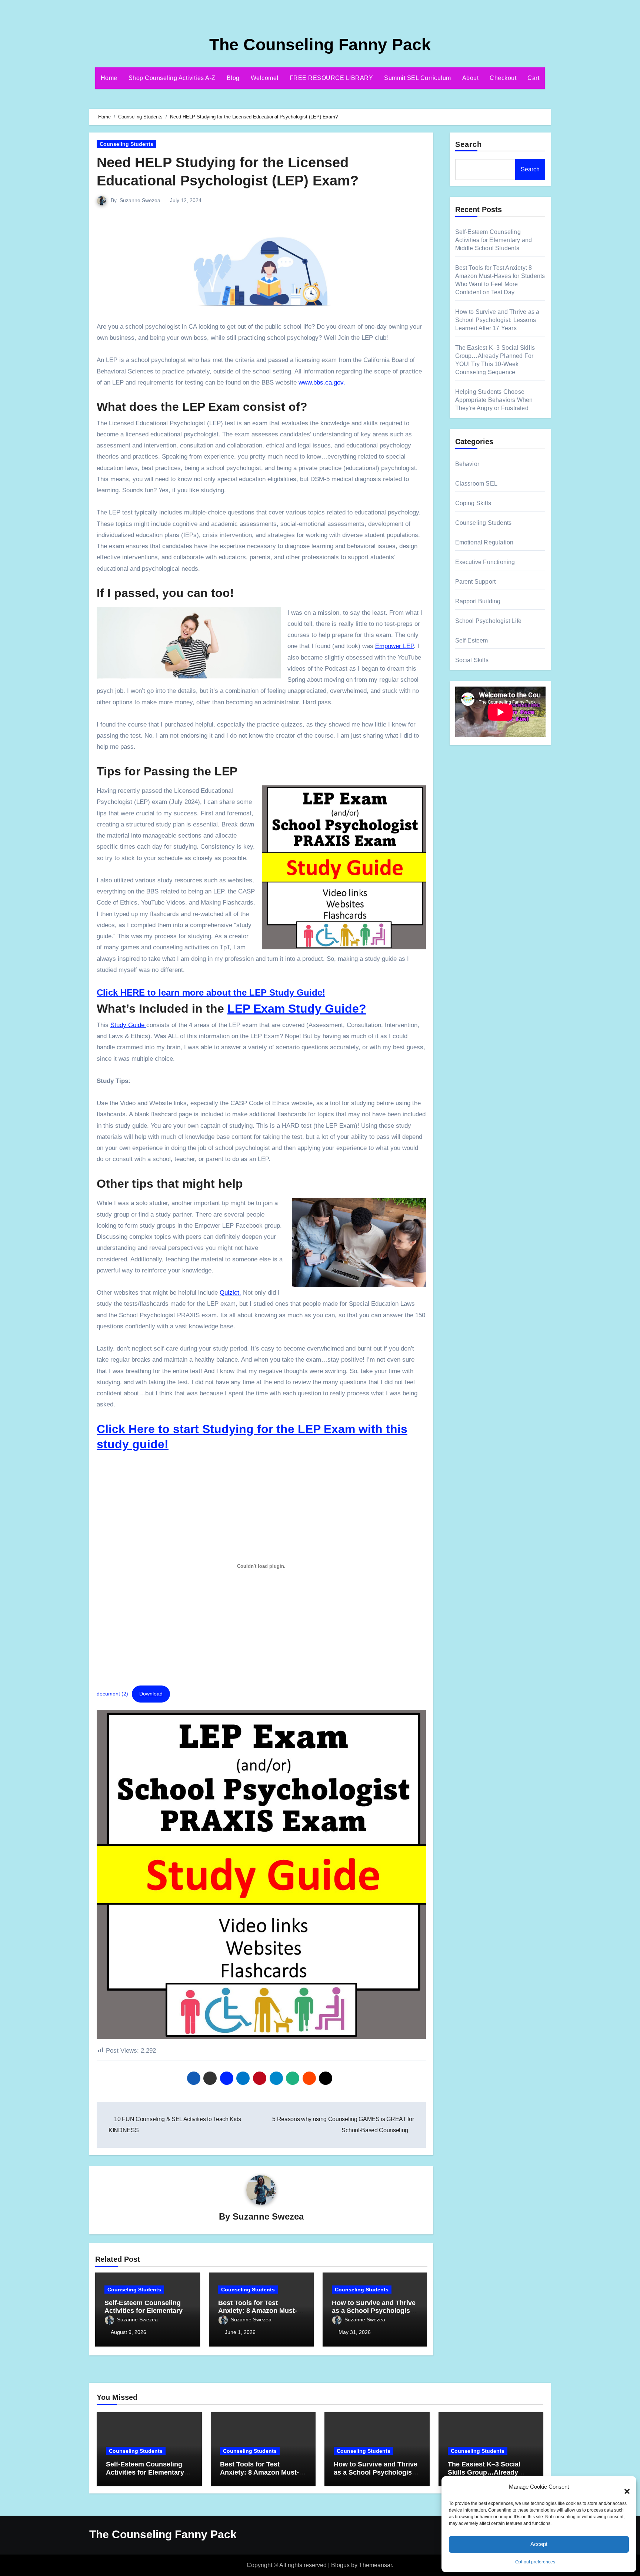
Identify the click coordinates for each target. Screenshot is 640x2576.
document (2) (112, 1694)
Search (469, 144)
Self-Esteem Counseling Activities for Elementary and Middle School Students (494, 240)
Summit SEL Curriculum (418, 78)
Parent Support (476, 582)
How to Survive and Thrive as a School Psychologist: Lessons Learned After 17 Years (497, 320)
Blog (233, 78)
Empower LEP (394, 646)
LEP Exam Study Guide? (297, 1009)
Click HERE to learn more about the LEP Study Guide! (211, 992)
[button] (623, 2487)
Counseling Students (126, 144)
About (471, 78)
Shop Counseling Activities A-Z (172, 78)
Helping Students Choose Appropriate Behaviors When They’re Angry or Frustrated (494, 400)
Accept (539, 2544)
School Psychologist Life (489, 621)
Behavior (467, 464)
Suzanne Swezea (140, 200)
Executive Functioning (485, 562)
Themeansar (375, 2565)
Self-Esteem (472, 640)
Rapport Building (478, 601)
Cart (533, 78)
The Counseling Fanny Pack (320, 45)
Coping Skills (473, 503)
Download (151, 1694)
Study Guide (128, 1025)
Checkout (503, 78)
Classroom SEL (476, 484)
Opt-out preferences (535, 2562)
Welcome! (265, 78)
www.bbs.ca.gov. (322, 383)
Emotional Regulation (484, 542)
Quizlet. (230, 1293)
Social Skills (472, 660)
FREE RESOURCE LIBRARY (331, 78)
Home (109, 78)
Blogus (340, 2565)
